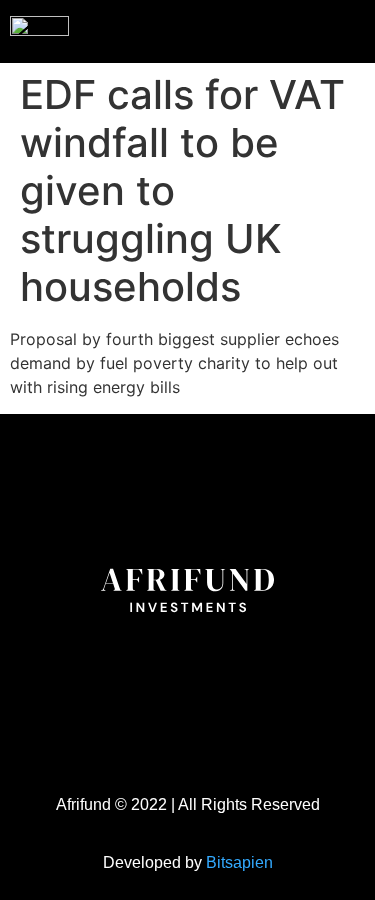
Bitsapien (239, 862)
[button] (319, 29)
